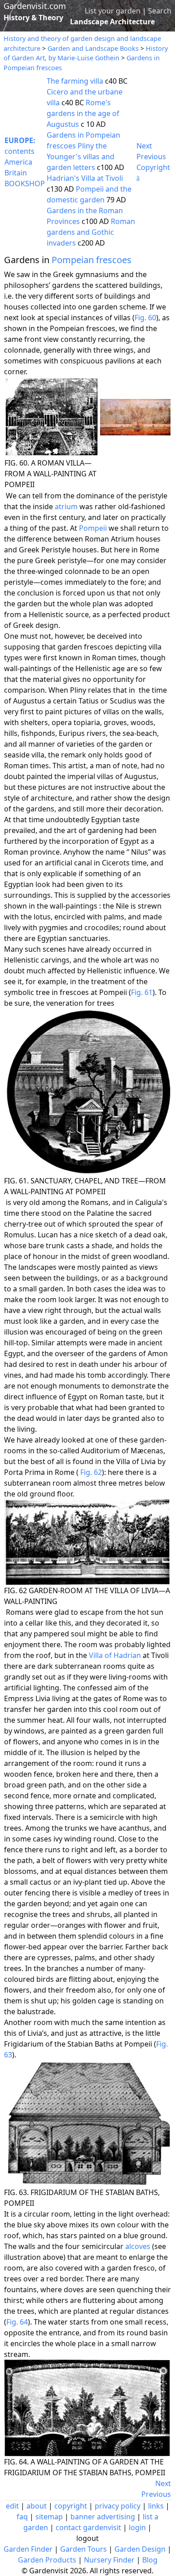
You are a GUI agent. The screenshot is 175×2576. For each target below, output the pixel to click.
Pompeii (93, 528)
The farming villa (75, 81)
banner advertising (103, 2517)
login (137, 2527)
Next (144, 146)
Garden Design (140, 2549)
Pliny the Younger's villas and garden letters (81, 157)
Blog (150, 2560)
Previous (151, 157)
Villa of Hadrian (115, 1655)
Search (160, 11)
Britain (16, 173)
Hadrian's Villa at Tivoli (85, 178)
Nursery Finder (109, 2560)
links (156, 2506)
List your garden (113, 11)
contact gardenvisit (88, 2527)
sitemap (49, 2517)
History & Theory (33, 18)
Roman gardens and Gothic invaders (91, 232)
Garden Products (47, 2560)
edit (12, 2506)
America (18, 162)
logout (87, 2538)
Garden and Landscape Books (93, 48)
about (37, 2506)
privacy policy (118, 2506)
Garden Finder (28, 2549)
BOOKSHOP (25, 184)
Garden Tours (83, 2549)
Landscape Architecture (112, 22)
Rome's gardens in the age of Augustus (83, 113)
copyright (71, 2506)
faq (22, 2517)
